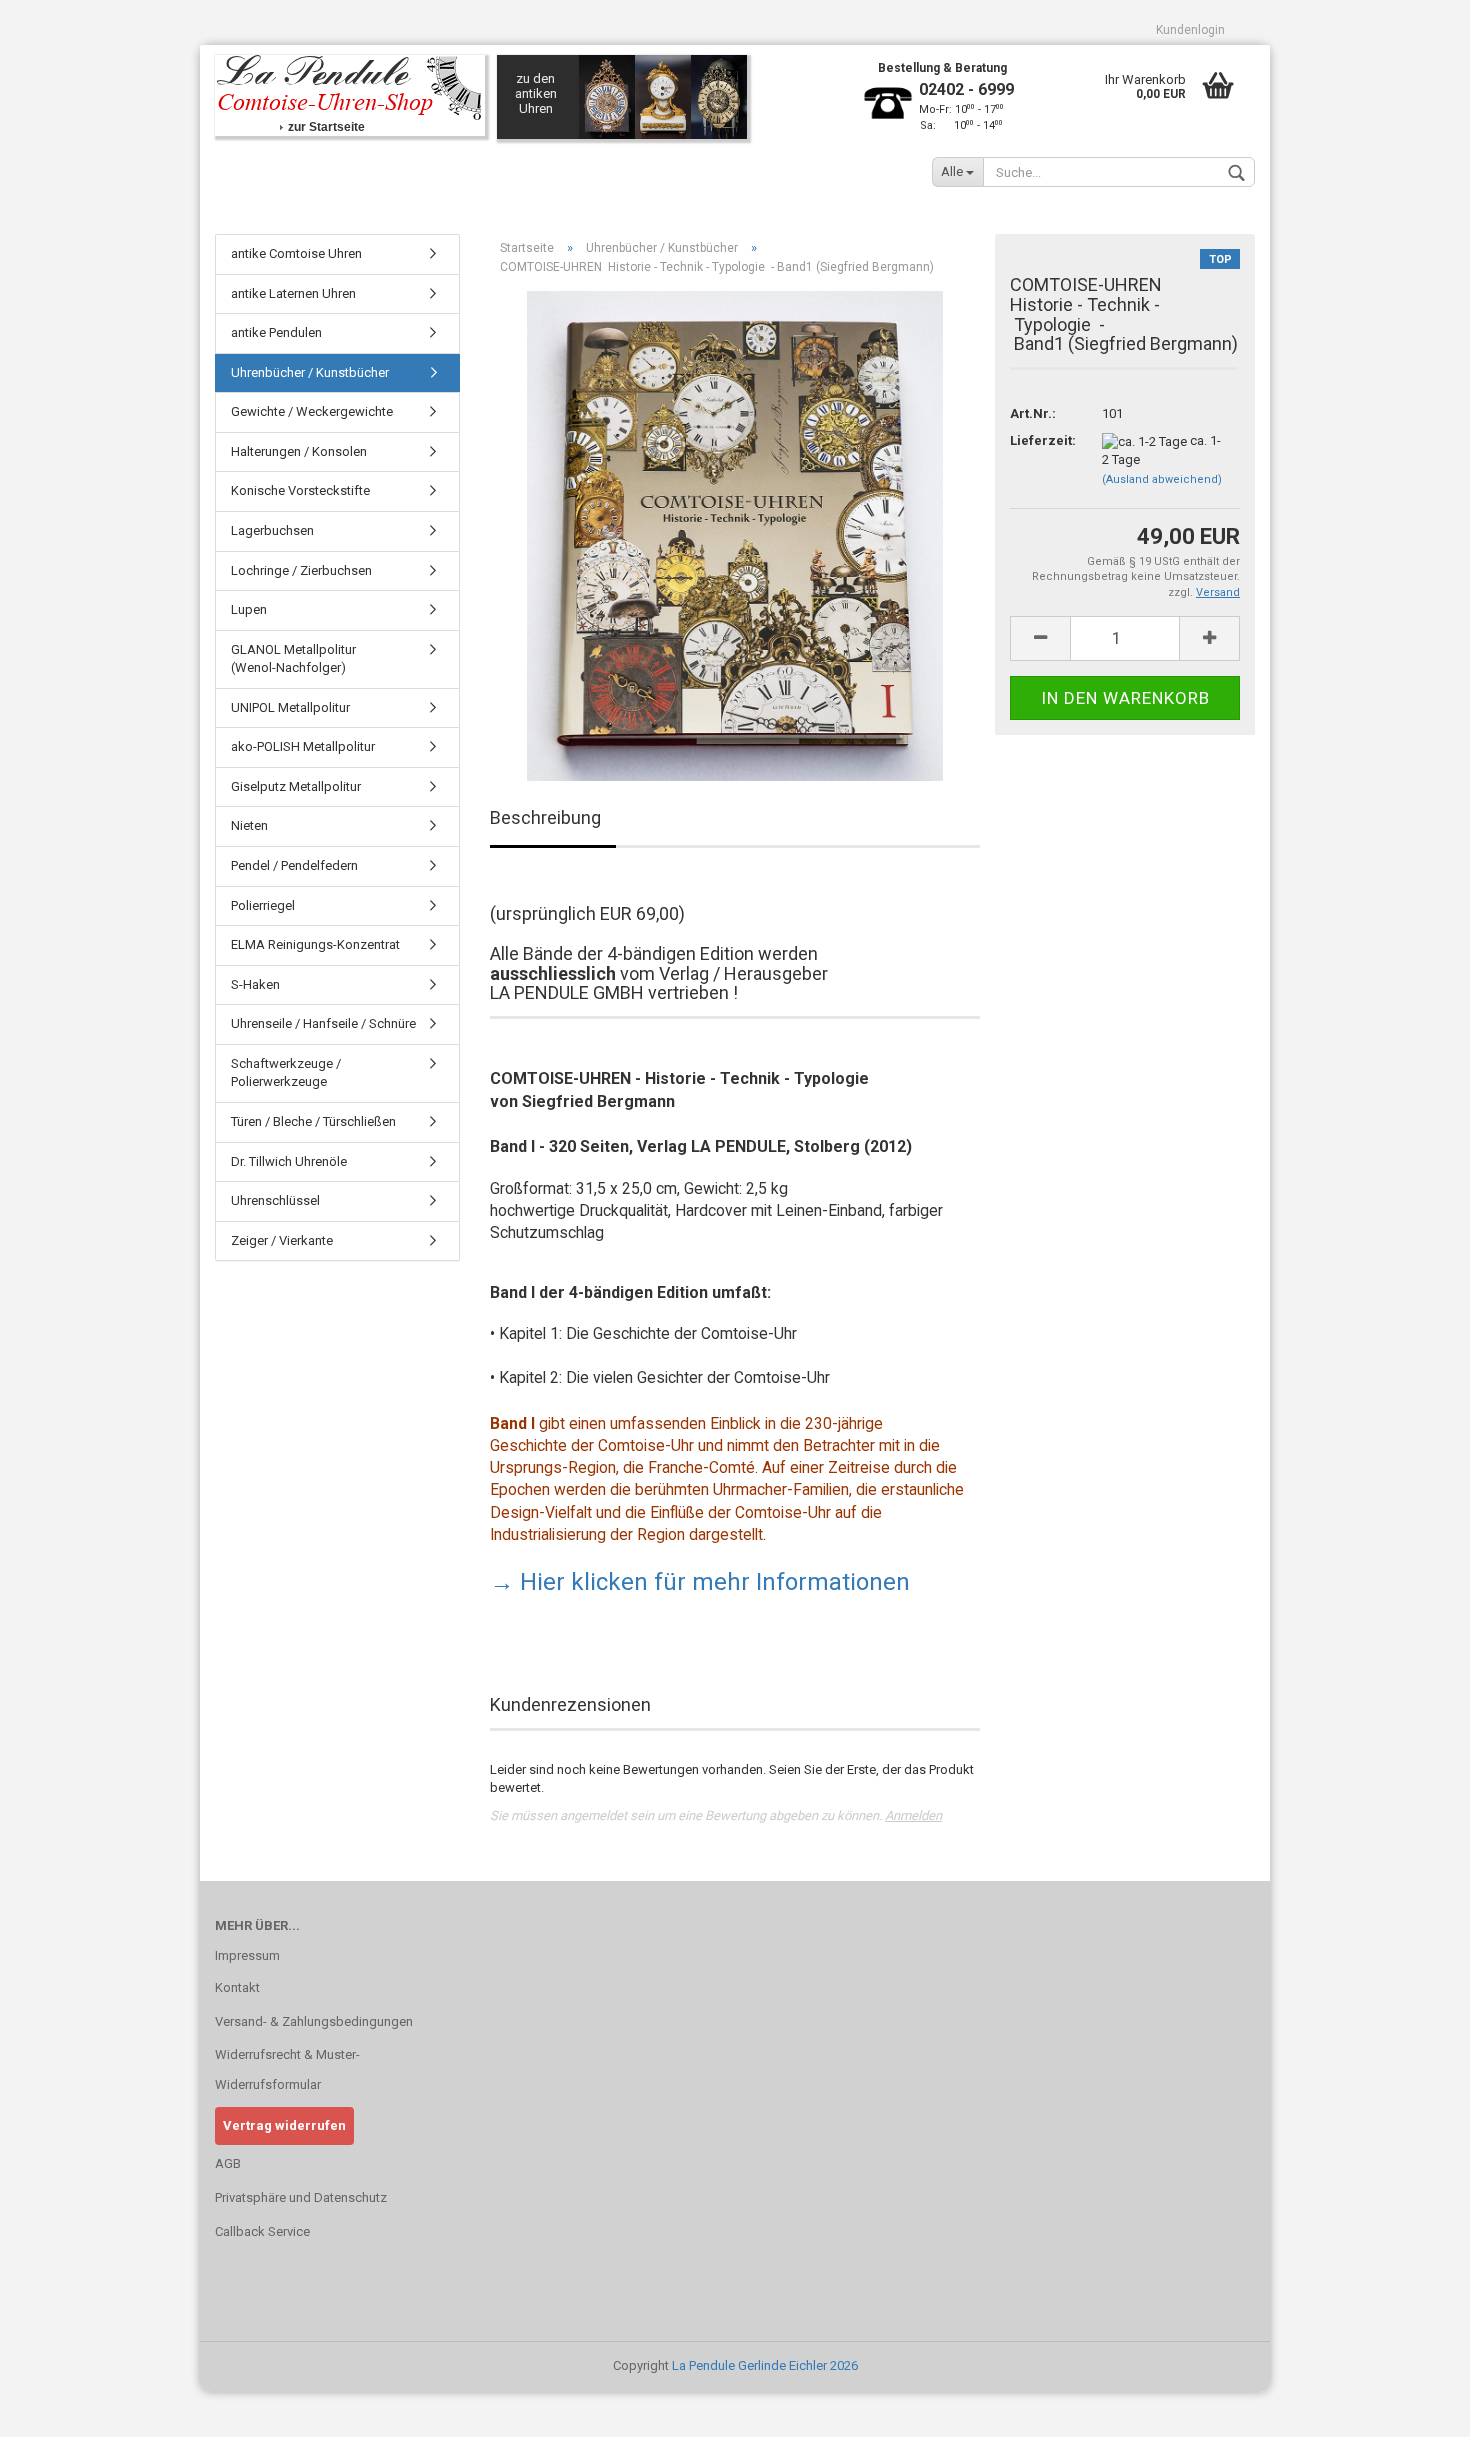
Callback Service (262, 2231)
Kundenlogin (1190, 30)
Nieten (249, 825)
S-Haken (255, 984)
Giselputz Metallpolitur (296, 786)
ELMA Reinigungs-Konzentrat (315, 944)
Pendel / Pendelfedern (294, 865)
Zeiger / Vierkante (282, 1240)
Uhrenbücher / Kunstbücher (310, 372)
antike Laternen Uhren (293, 293)
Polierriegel (263, 905)
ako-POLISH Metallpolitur (303, 746)
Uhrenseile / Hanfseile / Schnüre (323, 1023)
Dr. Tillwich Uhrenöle (289, 1161)
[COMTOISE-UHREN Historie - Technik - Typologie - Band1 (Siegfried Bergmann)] (735, 535)
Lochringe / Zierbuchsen (301, 570)
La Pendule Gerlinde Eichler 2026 (765, 2365)
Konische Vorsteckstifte (300, 490)
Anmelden (913, 1815)
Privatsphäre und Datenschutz (301, 2197)
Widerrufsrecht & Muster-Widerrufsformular (287, 2069)
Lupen (249, 609)
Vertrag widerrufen (284, 2125)
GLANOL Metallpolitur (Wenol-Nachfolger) (293, 659)
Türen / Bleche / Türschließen (313, 1121)
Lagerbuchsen (272, 530)
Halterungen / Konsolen (299, 451)
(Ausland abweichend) (1162, 479)
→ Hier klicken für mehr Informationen (700, 1582)
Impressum (247, 1955)
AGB (228, 2163)
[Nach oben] (1415, 2407)
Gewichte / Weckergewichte (312, 411)
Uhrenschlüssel (275, 1200)
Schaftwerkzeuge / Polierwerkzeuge (286, 1073)
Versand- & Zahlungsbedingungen (314, 2021)
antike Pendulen (276, 332)
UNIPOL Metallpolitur (290, 707)
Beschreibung (545, 817)
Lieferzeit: (1041, 440)
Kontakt (237, 1987)
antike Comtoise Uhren (296, 253)
